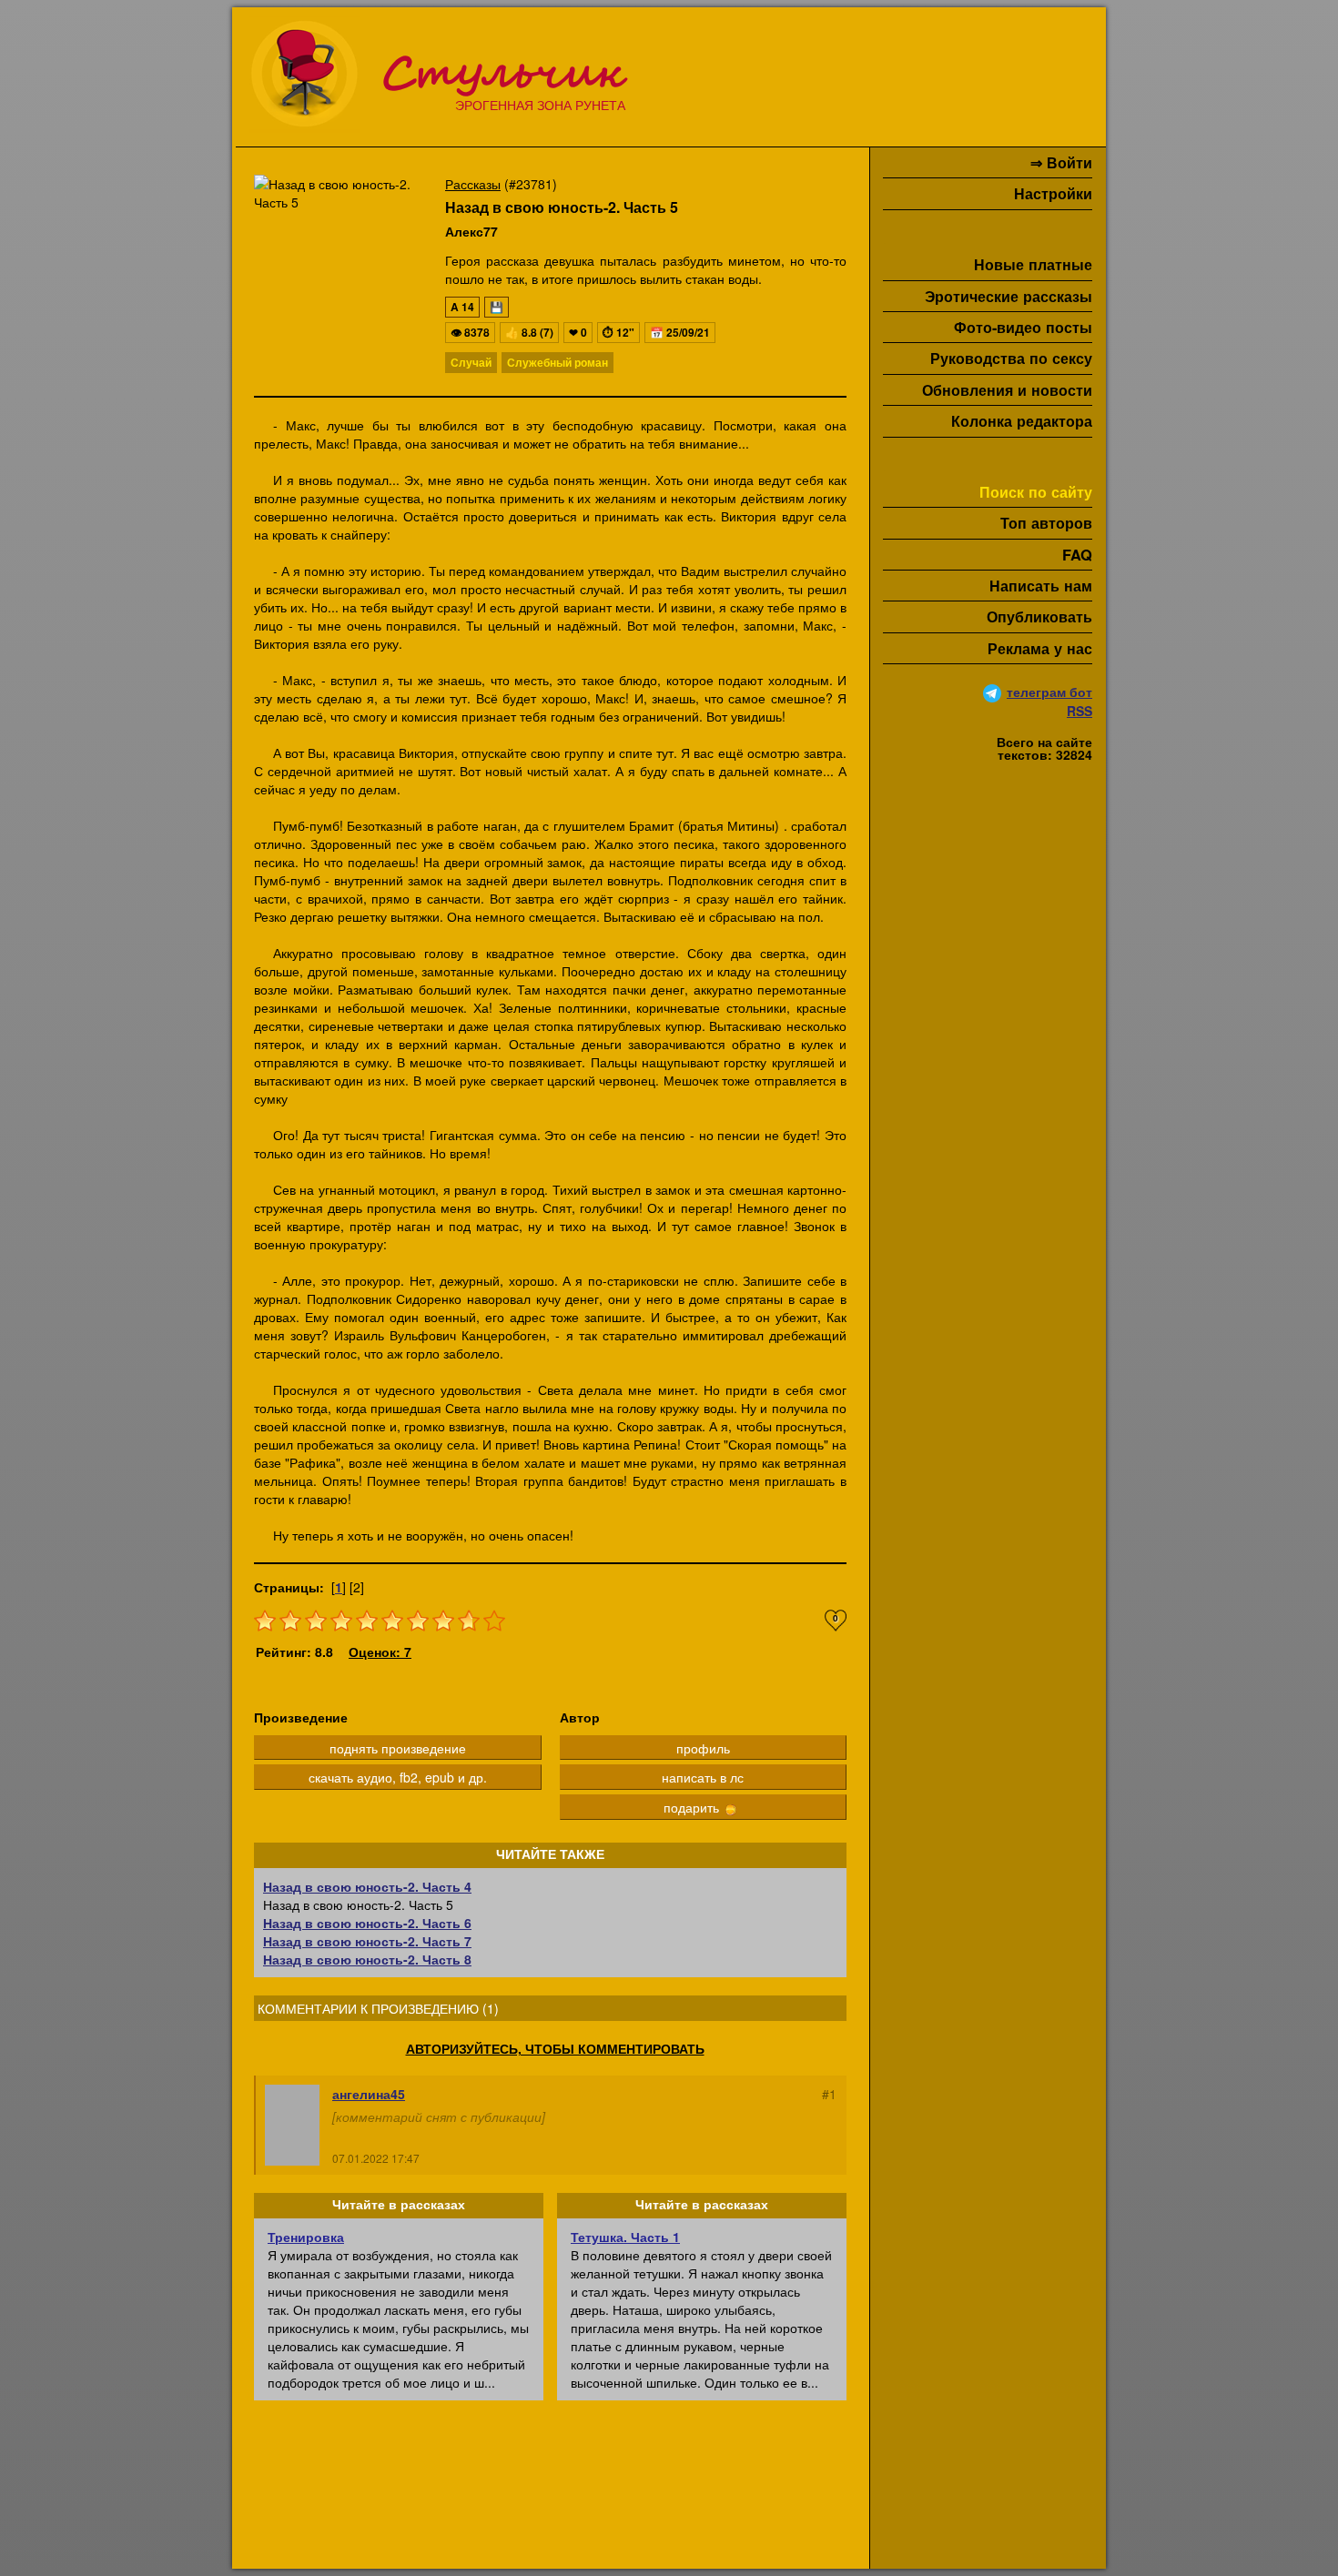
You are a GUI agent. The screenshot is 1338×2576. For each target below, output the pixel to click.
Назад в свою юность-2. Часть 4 (367, 1886)
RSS (1080, 711)
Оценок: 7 (380, 1652)
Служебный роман (557, 362)
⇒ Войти (1061, 162)
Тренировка (306, 2237)
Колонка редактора (1022, 421)
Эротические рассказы (1009, 296)
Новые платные (1033, 264)
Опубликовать (1039, 616)
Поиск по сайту (1036, 492)
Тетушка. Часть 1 (625, 2237)
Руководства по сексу (1011, 358)
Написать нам (1041, 586)
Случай (471, 362)
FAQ (1077, 555)
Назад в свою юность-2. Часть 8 (367, 1959)
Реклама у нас (1040, 648)
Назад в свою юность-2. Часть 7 (367, 1941)
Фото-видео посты (1023, 327)
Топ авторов (1046, 523)
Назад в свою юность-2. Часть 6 (367, 1923)
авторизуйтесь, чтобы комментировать (555, 2048)
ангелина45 (369, 2094)
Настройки (1053, 193)
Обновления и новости (1007, 390)
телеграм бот (1049, 692)
